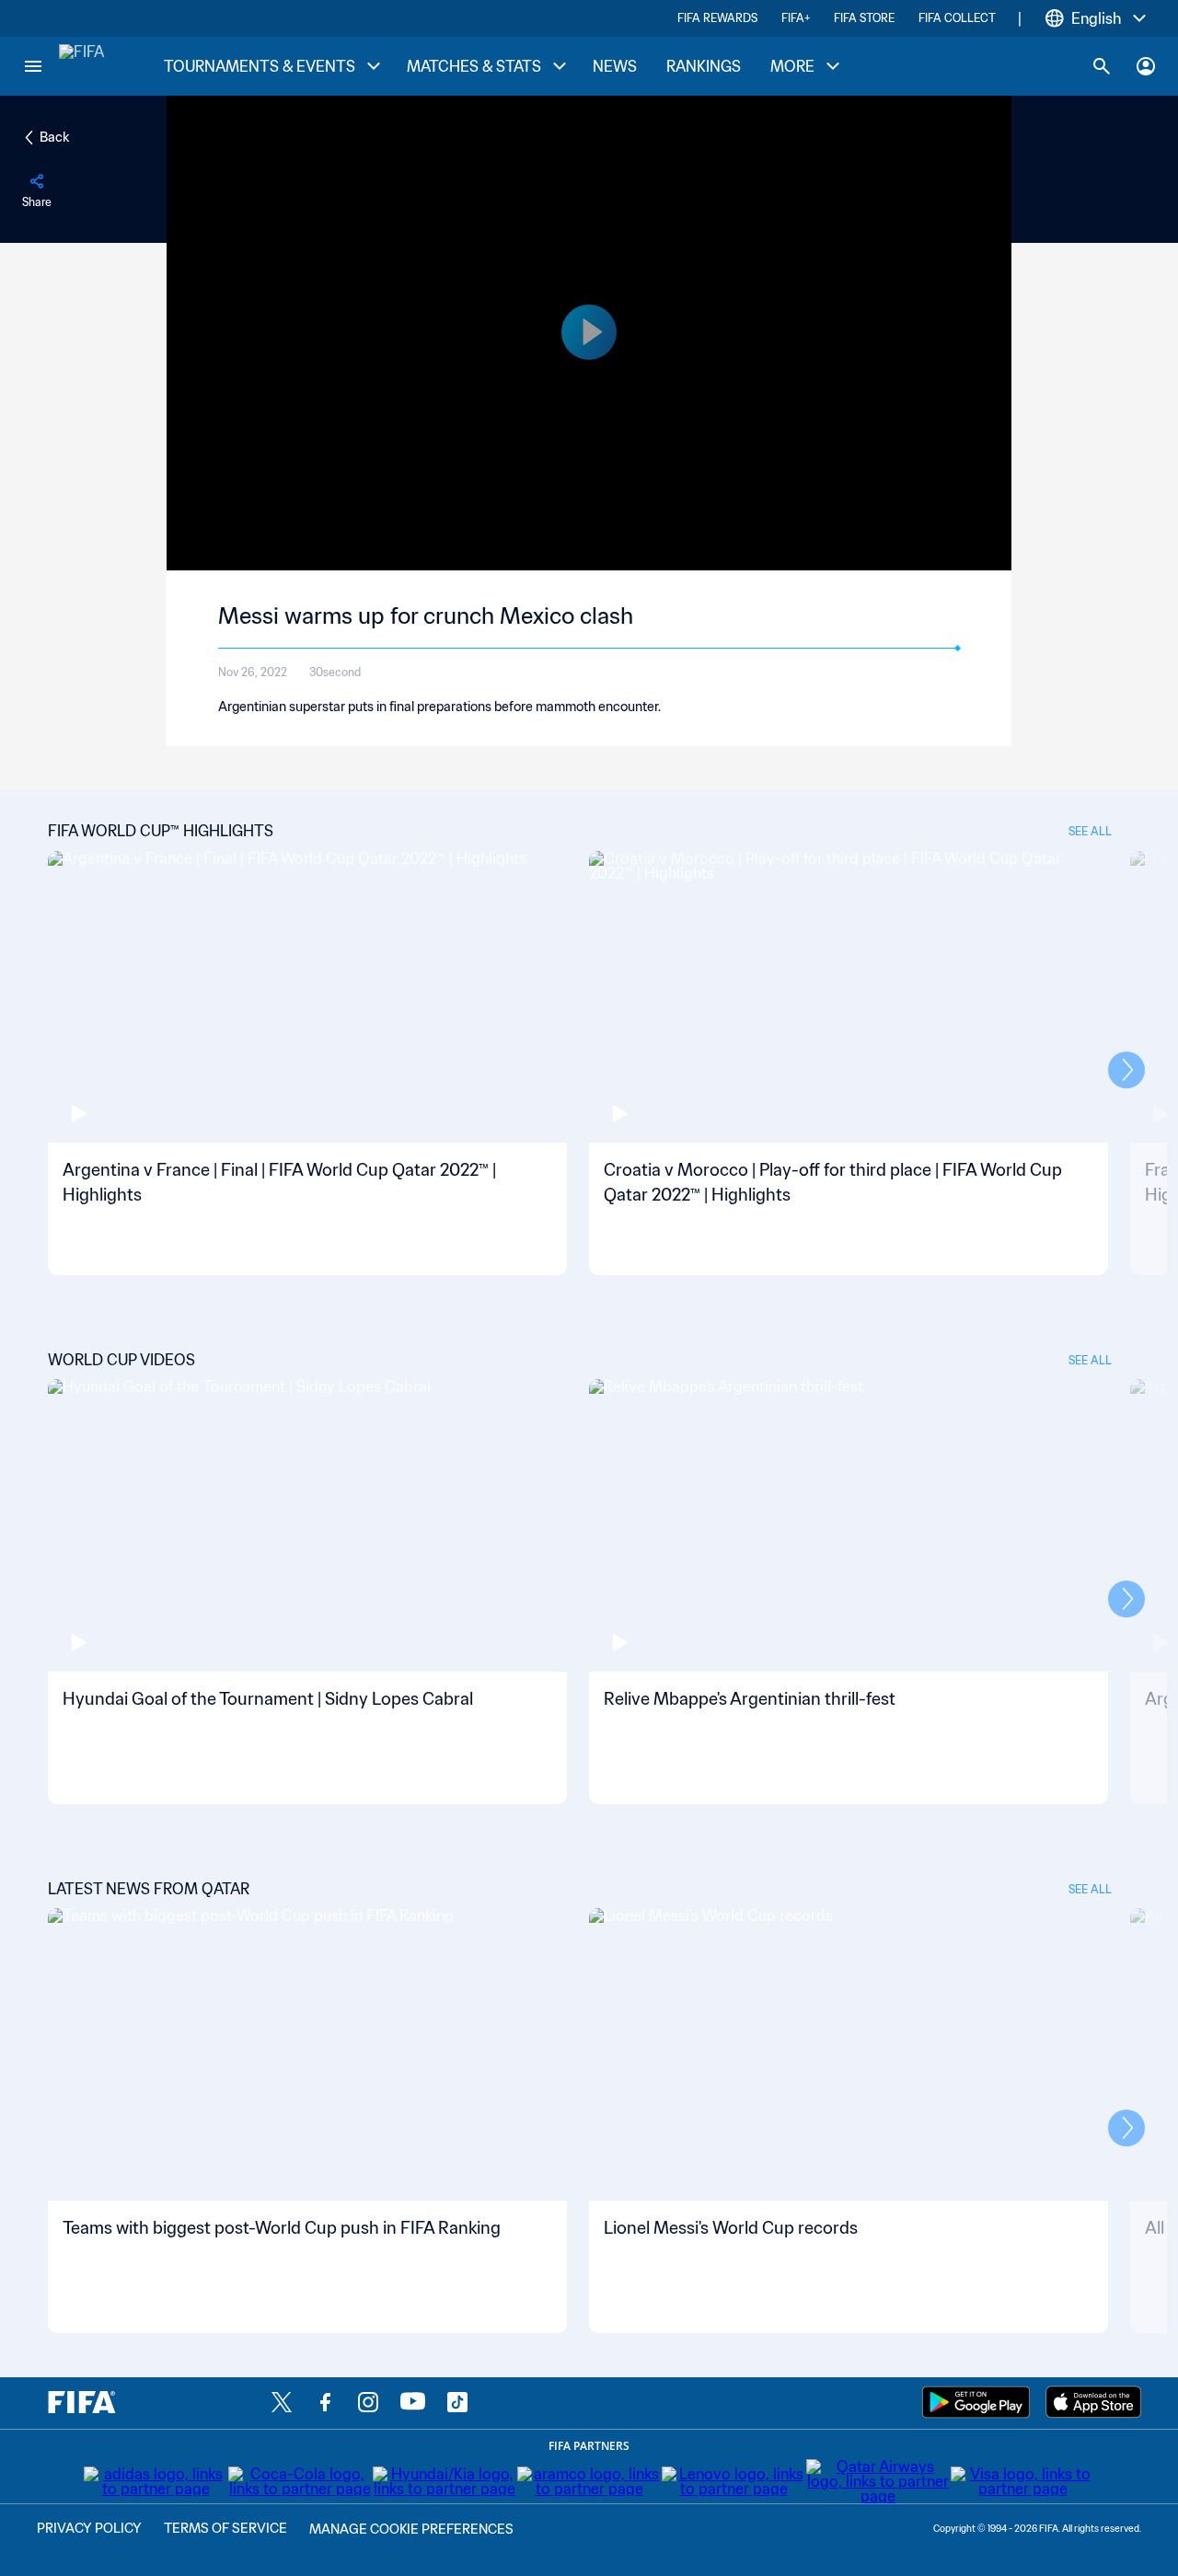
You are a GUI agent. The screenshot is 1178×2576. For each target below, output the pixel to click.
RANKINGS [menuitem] (704, 66)
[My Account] (1146, 66)
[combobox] (1096, 18)
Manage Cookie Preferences (411, 2529)
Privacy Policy (89, 2528)
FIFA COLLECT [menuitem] (957, 18)
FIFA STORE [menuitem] (864, 18)
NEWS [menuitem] (615, 66)
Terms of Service (225, 2528)
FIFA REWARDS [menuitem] (717, 18)
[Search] (1102, 66)
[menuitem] (271, 67)
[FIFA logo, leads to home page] (81, 66)
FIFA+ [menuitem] (796, 18)
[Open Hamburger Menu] (33, 66)
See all (1090, 831)
